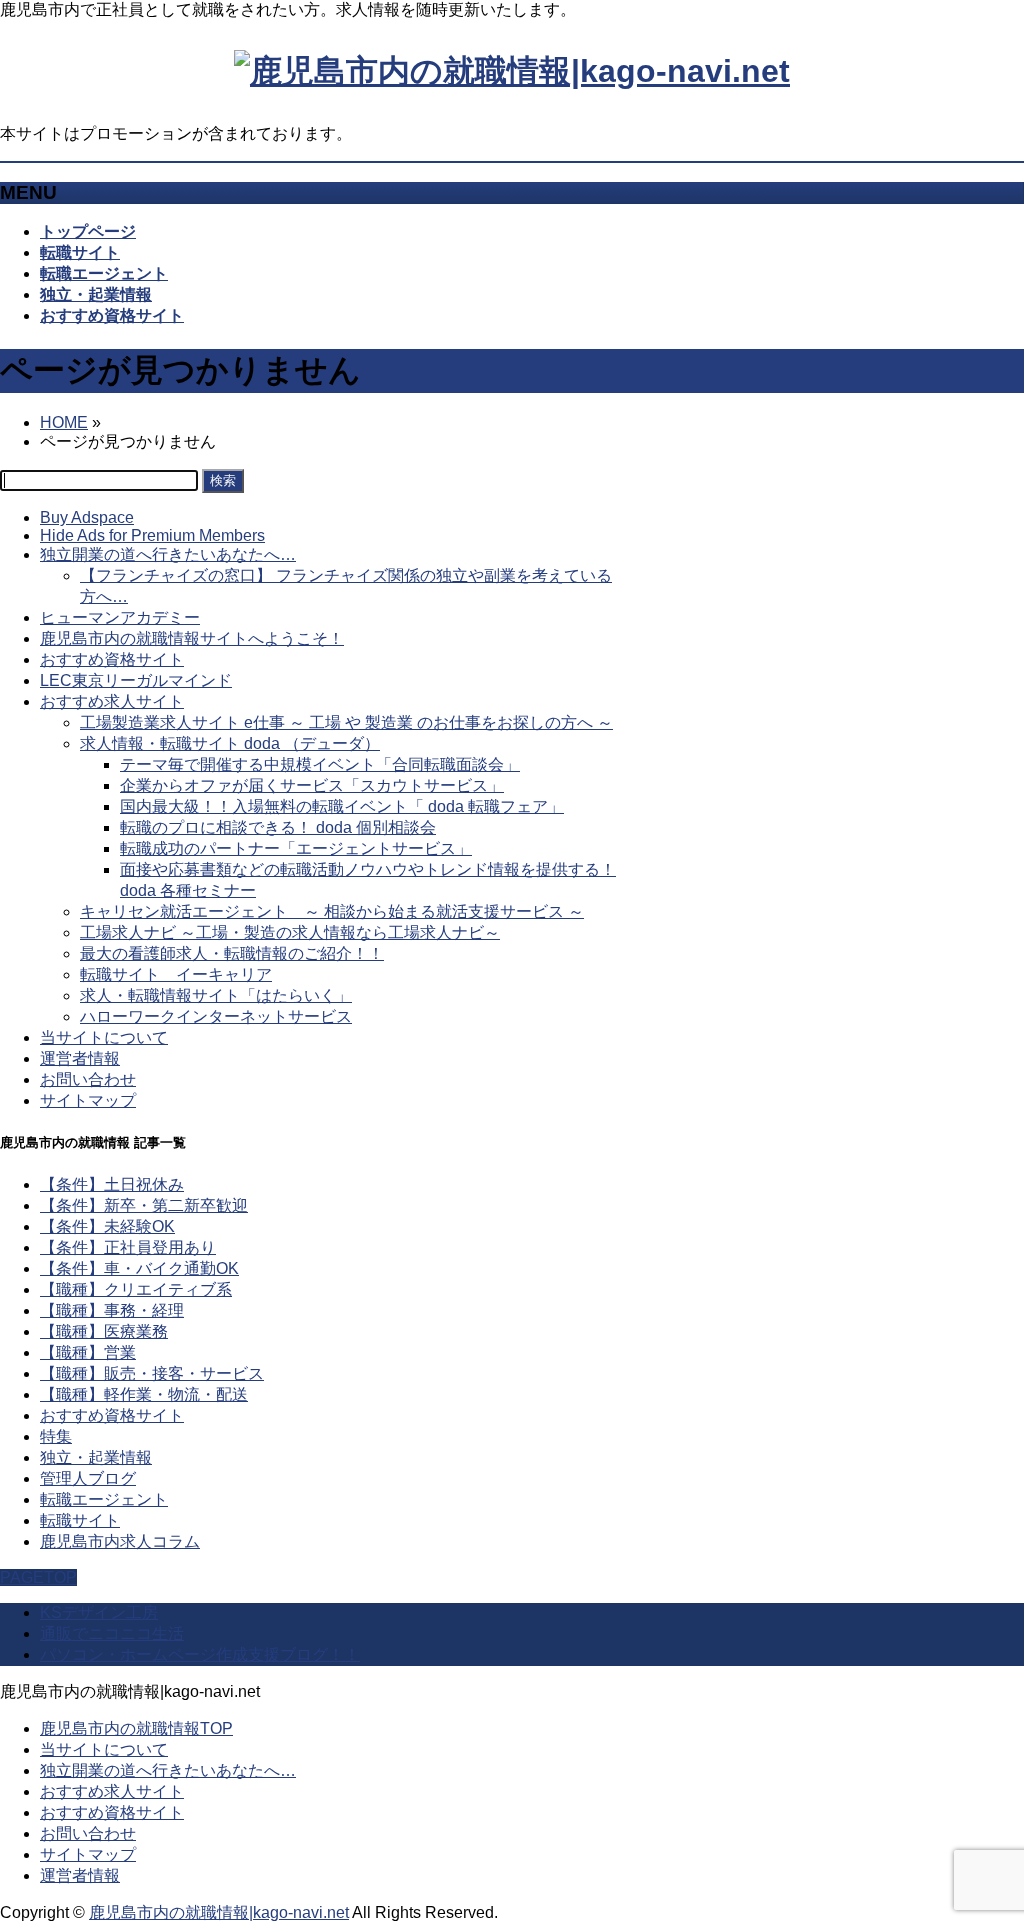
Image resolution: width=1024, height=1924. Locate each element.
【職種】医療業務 (104, 1331)
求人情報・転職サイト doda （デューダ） (230, 743)
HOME (64, 422)
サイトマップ (88, 1100)
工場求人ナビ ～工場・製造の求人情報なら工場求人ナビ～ (290, 932)
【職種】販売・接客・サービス (152, 1373)
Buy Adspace (87, 517)
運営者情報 (80, 1058)
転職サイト (80, 1520)
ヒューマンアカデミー (120, 617)
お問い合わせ (88, 1079)
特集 (56, 1436)
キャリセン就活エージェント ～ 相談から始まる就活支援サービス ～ (332, 911)
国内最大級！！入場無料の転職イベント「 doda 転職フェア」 (342, 806)
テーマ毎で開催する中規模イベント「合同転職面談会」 (320, 764)
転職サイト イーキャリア (176, 974)
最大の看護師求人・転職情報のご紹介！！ (232, 953)
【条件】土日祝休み (112, 1184)
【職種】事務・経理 (112, 1310)
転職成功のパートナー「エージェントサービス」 (296, 848)
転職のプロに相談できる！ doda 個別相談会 (278, 827)
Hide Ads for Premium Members (152, 535)
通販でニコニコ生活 (112, 1633)
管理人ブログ (88, 1478)
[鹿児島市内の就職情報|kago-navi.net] (512, 71)
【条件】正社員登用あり (128, 1247)
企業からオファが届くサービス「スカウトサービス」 (312, 785)
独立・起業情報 (96, 1457)
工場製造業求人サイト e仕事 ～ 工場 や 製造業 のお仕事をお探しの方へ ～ (346, 722)
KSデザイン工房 (99, 1612)
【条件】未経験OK (107, 1226)
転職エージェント (104, 1499)
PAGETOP (38, 1577)
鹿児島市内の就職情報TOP (136, 1728)
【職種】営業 (88, 1352)
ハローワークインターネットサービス (216, 1016)
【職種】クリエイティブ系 (136, 1289)
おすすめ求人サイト (112, 701)
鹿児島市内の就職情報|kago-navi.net (219, 1912)
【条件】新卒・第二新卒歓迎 (144, 1205)
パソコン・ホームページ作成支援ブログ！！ (200, 1654)
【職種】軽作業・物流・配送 (144, 1394)
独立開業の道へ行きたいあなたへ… (168, 554)
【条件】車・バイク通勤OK (139, 1268)
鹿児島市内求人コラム (120, 1541)
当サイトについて (104, 1037)
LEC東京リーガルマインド (136, 680)
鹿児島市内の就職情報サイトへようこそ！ (192, 638)
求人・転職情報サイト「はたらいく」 (216, 995)
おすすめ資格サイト (112, 659)
